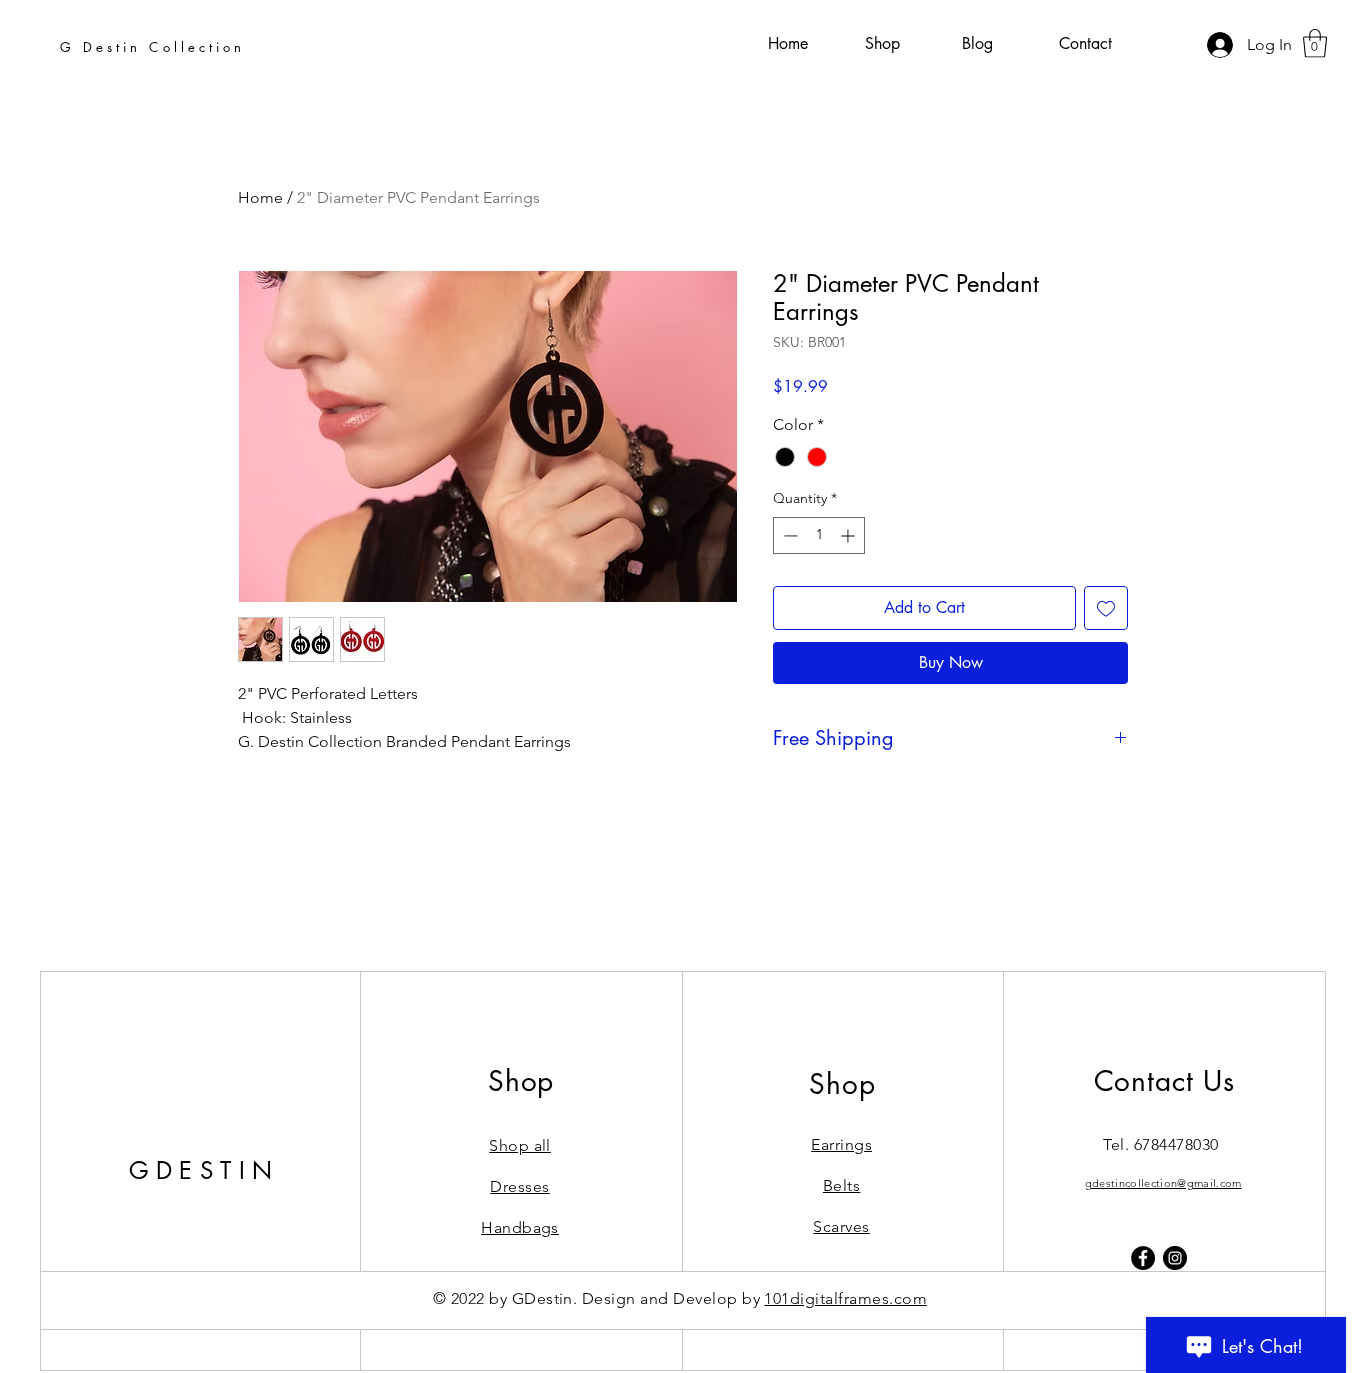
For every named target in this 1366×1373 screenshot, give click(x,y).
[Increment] (849, 535)
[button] (1315, 43)
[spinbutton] (819, 535)
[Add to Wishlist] (1106, 608)
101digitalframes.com (845, 1298)
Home (260, 197)
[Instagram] (1175, 1258)
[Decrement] (788, 535)
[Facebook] (1143, 1258)
